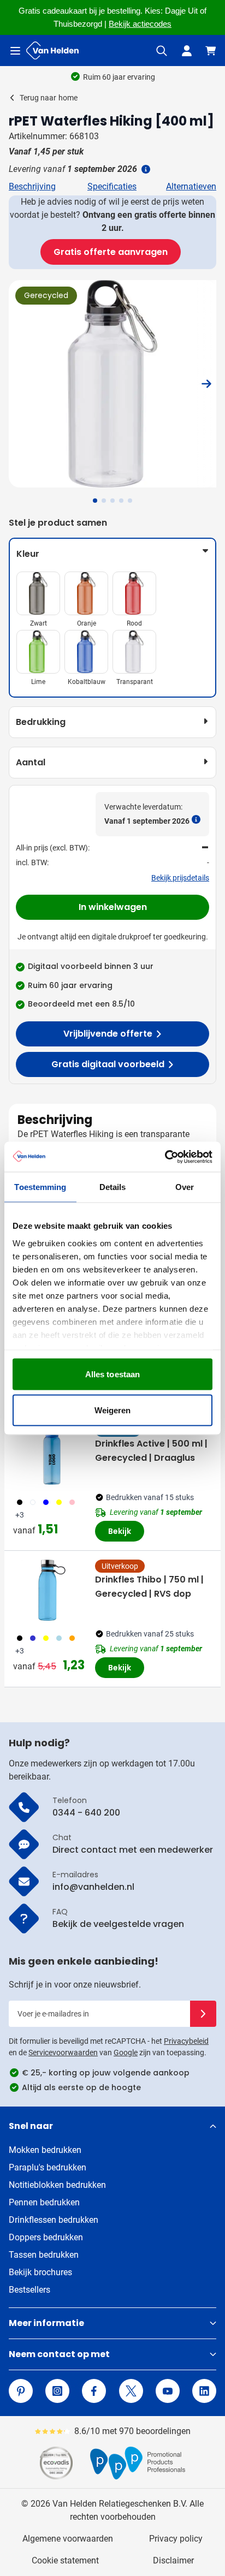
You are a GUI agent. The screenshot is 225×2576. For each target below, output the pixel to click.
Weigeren (113, 1410)
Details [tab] (113, 1187)
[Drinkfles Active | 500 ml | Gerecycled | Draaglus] (52, 1454)
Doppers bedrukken (46, 2237)
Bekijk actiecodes (140, 24)
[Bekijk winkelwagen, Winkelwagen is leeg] (211, 51)
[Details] (145, 169)
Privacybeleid (186, 2041)
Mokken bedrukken (45, 2150)
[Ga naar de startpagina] (52, 50)
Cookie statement (65, 2560)
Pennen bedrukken (44, 2202)
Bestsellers (29, 2290)
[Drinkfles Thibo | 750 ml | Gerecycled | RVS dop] (52, 1590)
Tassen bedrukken (44, 2255)
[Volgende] (206, 384)
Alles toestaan (112, 1374)
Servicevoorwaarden (63, 2053)
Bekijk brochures (40, 2272)
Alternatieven (191, 186)
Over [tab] (185, 1187)
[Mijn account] (187, 51)
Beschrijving (32, 186)
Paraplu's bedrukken (48, 2167)
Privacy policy (176, 2539)
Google (126, 2053)
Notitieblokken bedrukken (57, 2185)
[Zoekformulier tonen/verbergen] (162, 51)
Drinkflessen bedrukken (54, 2220)
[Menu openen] (15, 51)
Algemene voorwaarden (68, 2539)
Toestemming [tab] (40, 1187)
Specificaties (112, 186)
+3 (20, 1515)
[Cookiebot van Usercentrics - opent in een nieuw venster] (165, 1157)
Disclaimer (173, 2560)
